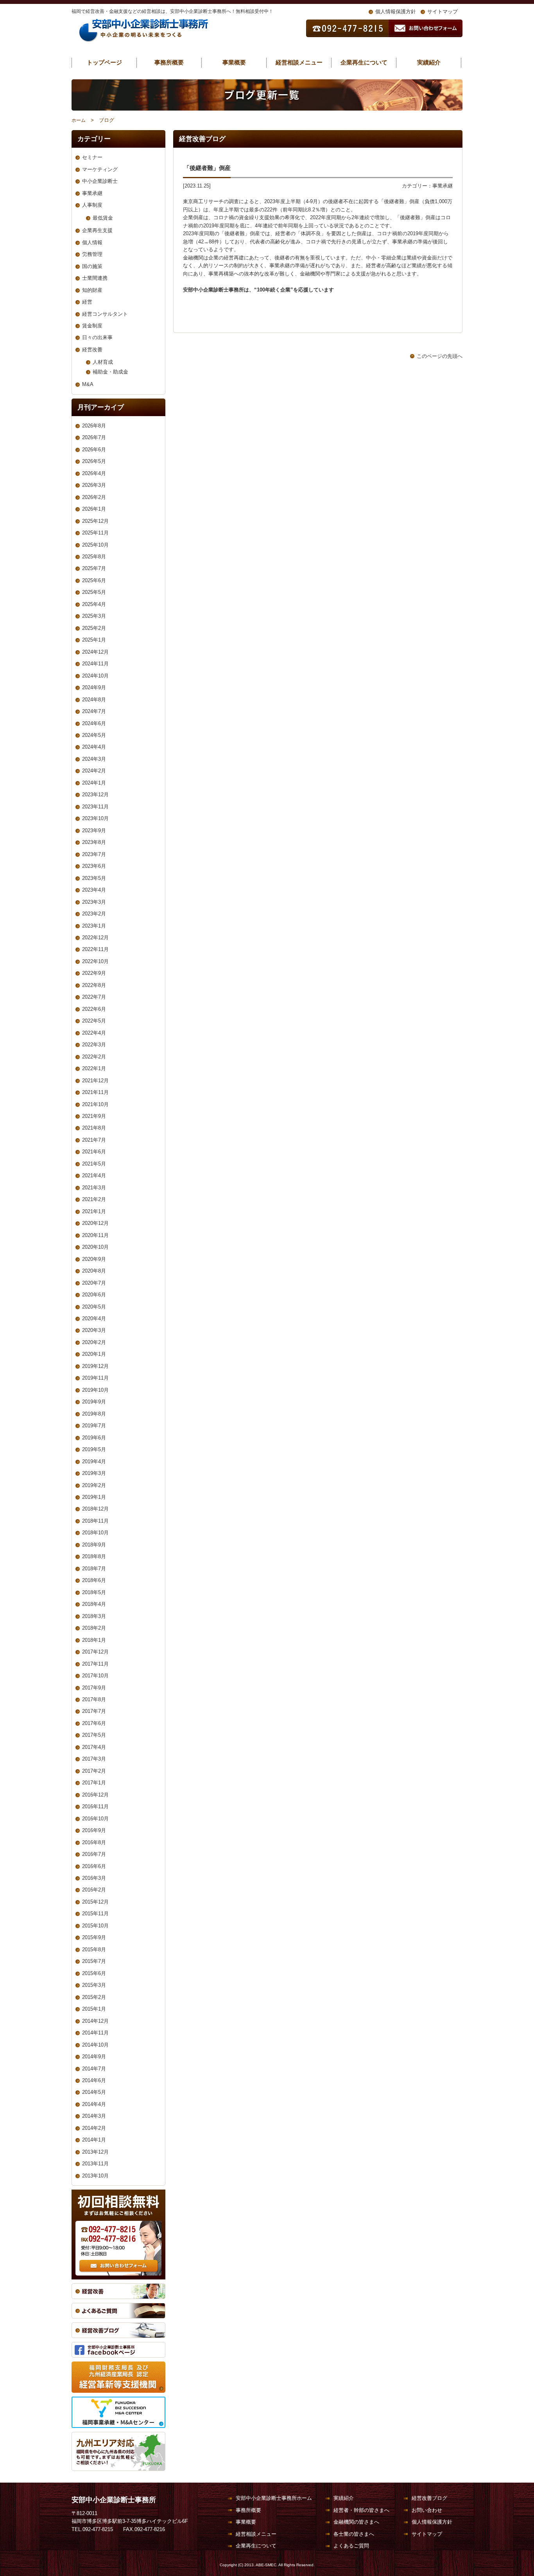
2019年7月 (94, 1426)
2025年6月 (94, 580)
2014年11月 (95, 2033)
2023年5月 (94, 878)
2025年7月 (94, 568)
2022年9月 (94, 973)
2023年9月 (94, 830)
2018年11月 (95, 1521)
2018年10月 (95, 1533)
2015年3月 (94, 1985)
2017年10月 (95, 1676)
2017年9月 (94, 1688)
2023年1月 (94, 926)
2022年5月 (94, 1021)
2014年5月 (94, 2092)
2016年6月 (94, 1866)
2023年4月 (94, 890)
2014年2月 (94, 2128)
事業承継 (443, 186)
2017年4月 (94, 1747)
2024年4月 (94, 747)
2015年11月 (95, 1914)
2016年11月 (95, 1806)
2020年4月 (94, 1318)
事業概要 (234, 62)
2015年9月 (94, 1937)
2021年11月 (95, 1092)
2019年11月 (95, 1378)
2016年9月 (94, 1830)
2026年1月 (94, 509)
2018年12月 (95, 1509)
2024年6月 (94, 723)
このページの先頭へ (440, 356)
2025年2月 (94, 628)
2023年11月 (95, 807)
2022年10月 (95, 961)
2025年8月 (94, 557)
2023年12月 (95, 795)
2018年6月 (94, 1580)
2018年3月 (94, 1616)
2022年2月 (94, 1057)
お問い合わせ (427, 2510)
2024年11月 (95, 664)
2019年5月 (94, 1449)
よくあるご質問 (351, 2546)
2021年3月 (94, 1188)
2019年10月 (95, 1390)
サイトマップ (443, 12)
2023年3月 (94, 902)
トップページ (104, 62)
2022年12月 (95, 938)
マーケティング (100, 169)
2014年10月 (95, 2045)
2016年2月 (94, 1890)
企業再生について (364, 62)
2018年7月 (94, 1569)
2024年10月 (95, 676)
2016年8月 (94, 1842)
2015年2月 (94, 1997)
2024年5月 (94, 735)
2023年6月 (94, 866)
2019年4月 (94, 1461)
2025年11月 (95, 533)
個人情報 (92, 242)
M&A (88, 384)
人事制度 (92, 205)
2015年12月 (95, 1902)
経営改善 (92, 349)
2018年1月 (94, 1640)
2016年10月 (95, 1819)
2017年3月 (94, 1759)
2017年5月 (94, 1735)
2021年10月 (95, 1104)
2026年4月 (94, 473)
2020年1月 (94, 1354)
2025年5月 (94, 592)
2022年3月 (94, 1045)
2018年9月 (94, 1545)
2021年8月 (94, 1128)
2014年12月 (95, 2021)
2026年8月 (94, 426)
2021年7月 (94, 1140)
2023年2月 (94, 914)
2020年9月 (94, 1259)
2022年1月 (94, 1068)
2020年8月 (94, 1271)
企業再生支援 (97, 230)
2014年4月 (94, 2104)
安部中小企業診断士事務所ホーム (274, 2498)
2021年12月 (95, 1081)
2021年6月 (94, 1152)
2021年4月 (94, 1175)
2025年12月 (95, 521)
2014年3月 (94, 2116)
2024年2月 (94, 771)
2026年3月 (94, 485)
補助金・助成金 (110, 372)
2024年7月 (94, 711)
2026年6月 (94, 450)
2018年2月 (94, 1628)
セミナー (92, 157)
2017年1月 (94, 1783)
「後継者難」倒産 (210, 168)
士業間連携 (95, 278)
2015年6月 (94, 1973)
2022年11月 (95, 949)
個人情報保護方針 (396, 12)
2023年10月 (95, 818)
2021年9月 (94, 1116)
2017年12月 (95, 1652)
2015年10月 (95, 1926)
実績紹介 (429, 62)
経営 (87, 302)
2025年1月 (94, 640)
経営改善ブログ (429, 2498)
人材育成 (103, 362)
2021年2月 (94, 1199)
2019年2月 (94, 1485)
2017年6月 (94, 1723)
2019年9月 (94, 1402)
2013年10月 (95, 2176)
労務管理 (92, 254)
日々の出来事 (97, 337)
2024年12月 (95, 652)
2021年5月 (94, 1164)
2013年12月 (95, 2152)
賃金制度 (92, 326)
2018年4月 (94, 1604)
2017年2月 (94, 1771)
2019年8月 (94, 1414)
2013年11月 (95, 2164)
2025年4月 (94, 604)
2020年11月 (95, 1235)
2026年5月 (94, 461)
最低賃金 (103, 218)
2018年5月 (94, 1592)
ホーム (79, 120)
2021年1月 (94, 1211)
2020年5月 (94, 1307)
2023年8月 (94, 842)
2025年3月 (94, 616)
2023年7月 (94, 854)
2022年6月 (94, 1009)
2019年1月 (94, 1497)
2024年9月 (94, 687)
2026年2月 (94, 497)
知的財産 (92, 290)
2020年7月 (94, 1283)
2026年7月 (94, 437)
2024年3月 (94, 759)
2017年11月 (95, 1664)
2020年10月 (95, 1247)
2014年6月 (94, 2080)
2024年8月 (94, 700)
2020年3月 (94, 1330)
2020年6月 (94, 1295)
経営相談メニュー (299, 62)
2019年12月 (95, 1366)
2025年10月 (95, 545)
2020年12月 (95, 1223)
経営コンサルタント (105, 314)
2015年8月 (94, 1949)
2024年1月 (94, 783)
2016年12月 (95, 1795)
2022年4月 (94, 1033)
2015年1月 (94, 2009)
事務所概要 (169, 62)
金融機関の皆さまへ (356, 2522)
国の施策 (92, 266)
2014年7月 (94, 2069)
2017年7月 (94, 1711)
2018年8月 (94, 1556)
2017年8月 (94, 1699)
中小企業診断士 (100, 181)
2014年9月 (94, 2057)
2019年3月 (94, 1473)
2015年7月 (94, 1961)
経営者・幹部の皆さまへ (361, 2510)
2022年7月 (94, 997)
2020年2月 (94, 1342)
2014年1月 (94, 2140)
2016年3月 (94, 1878)
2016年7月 (94, 1854)
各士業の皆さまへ (354, 2534)
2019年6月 (94, 1438)
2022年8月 (94, 985)
